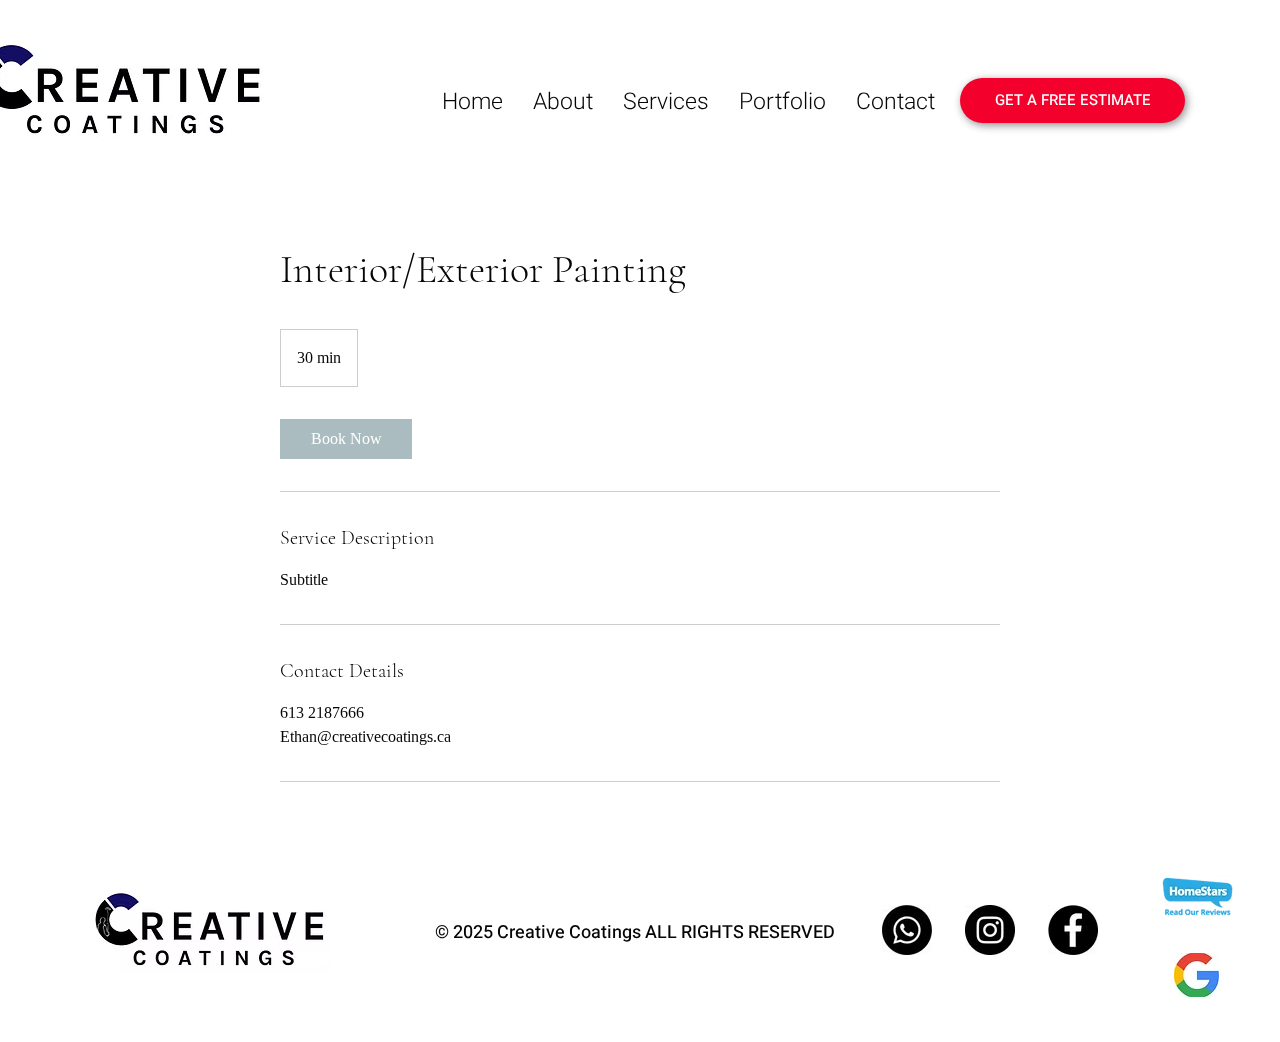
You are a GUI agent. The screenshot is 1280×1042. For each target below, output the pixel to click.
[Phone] (907, 930)
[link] (346, 439)
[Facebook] (1073, 930)
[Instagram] (990, 930)
